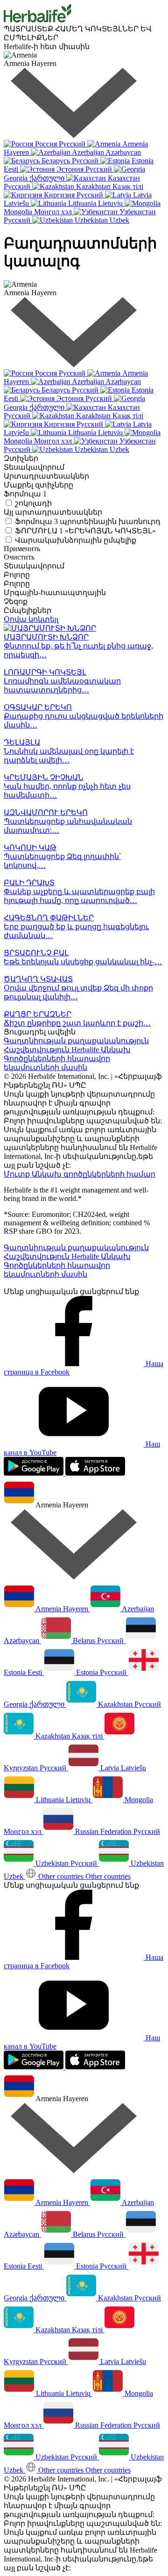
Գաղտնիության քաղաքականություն (76, 1041)
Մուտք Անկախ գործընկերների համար (80, 1174)
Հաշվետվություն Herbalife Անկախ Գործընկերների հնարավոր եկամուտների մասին (67, 1059)
